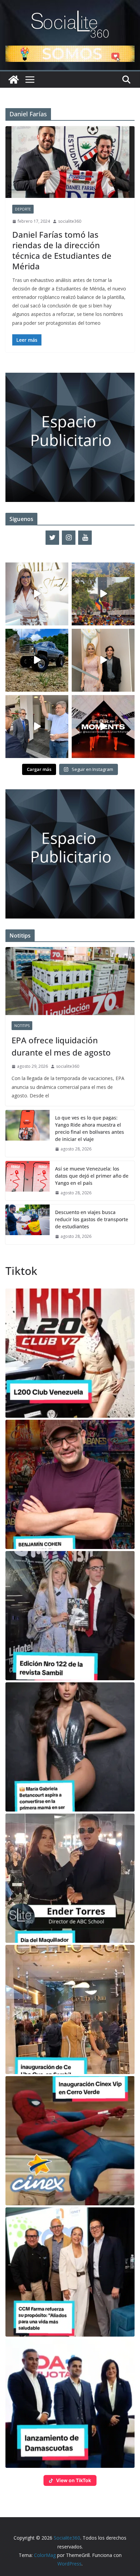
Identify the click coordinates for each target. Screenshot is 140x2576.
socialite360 (70, 221)
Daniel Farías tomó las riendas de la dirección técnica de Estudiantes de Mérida (62, 250)
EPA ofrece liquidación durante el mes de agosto (61, 1046)
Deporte (23, 209)
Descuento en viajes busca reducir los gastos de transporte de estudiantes (92, 1219)
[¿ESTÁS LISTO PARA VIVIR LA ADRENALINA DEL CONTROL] (37, 660)
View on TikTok (74, 2480)
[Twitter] (52, 538)
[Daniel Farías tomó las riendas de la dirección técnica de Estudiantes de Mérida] (70, 162)
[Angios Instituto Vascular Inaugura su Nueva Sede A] (37, 727)
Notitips (22, 1026)
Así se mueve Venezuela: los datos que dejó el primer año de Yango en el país (92, 1176)
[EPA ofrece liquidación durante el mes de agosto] (70, 981)
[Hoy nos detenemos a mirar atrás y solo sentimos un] (103, 727)
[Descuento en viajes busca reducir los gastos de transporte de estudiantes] (28, 1224)
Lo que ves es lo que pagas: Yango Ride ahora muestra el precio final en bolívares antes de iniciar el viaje (90, 1128)
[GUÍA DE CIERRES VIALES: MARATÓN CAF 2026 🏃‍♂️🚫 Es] (103, 594)
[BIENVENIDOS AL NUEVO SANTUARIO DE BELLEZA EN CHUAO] (37, 594)
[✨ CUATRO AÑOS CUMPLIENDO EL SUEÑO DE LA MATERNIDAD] (103, 660)
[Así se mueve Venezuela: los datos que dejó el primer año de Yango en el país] (28, 1181)
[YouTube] (85, 538)
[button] (70, 1353)
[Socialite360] (14, 80)
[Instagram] (69, 538)
